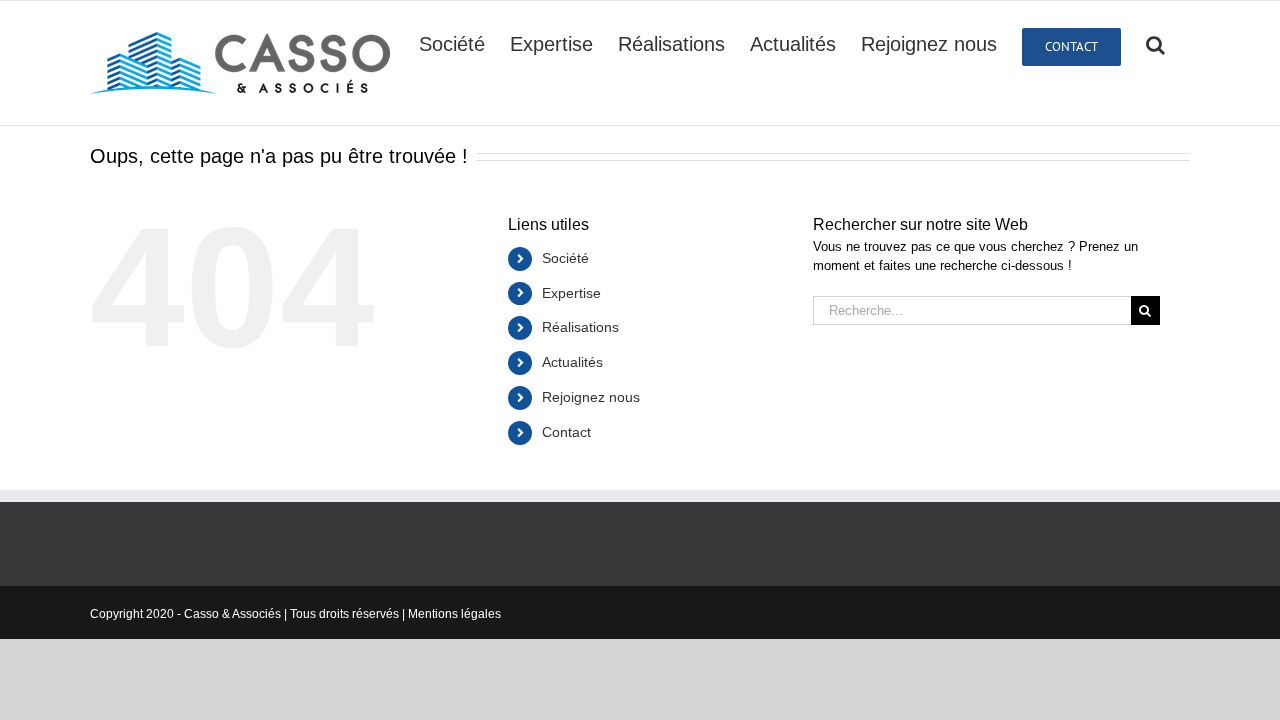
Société (565, 258)
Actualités (572, 362)
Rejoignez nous (591, 397)
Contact (566, 432)
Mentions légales (454, 614)
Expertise (571, 293)
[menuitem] (452, 43)
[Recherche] (1155, 43)
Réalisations (580, 327)
